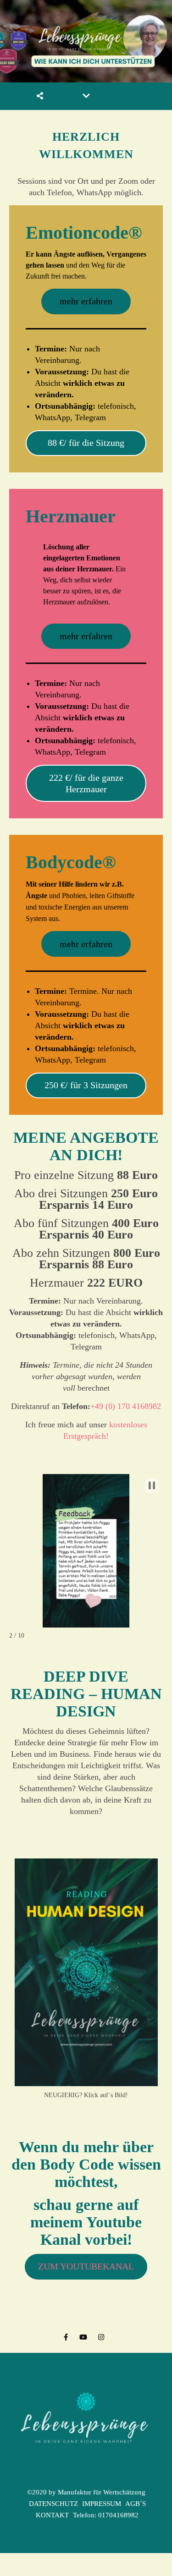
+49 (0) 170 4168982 (126, 1406)
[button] (152, 1485)
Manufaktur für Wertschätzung (102, 2492)
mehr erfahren (86, 301)
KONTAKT (52, 2515)
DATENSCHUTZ (53, 2504)
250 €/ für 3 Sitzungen (86, 1085)
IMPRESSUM (102, 2504)
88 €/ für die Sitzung (86, 443)
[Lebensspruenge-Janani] (86, 2425)
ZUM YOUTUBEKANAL (86, 2266)
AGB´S (136, 2504)
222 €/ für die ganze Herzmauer (86, 783)
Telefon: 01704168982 (106, 2515)
